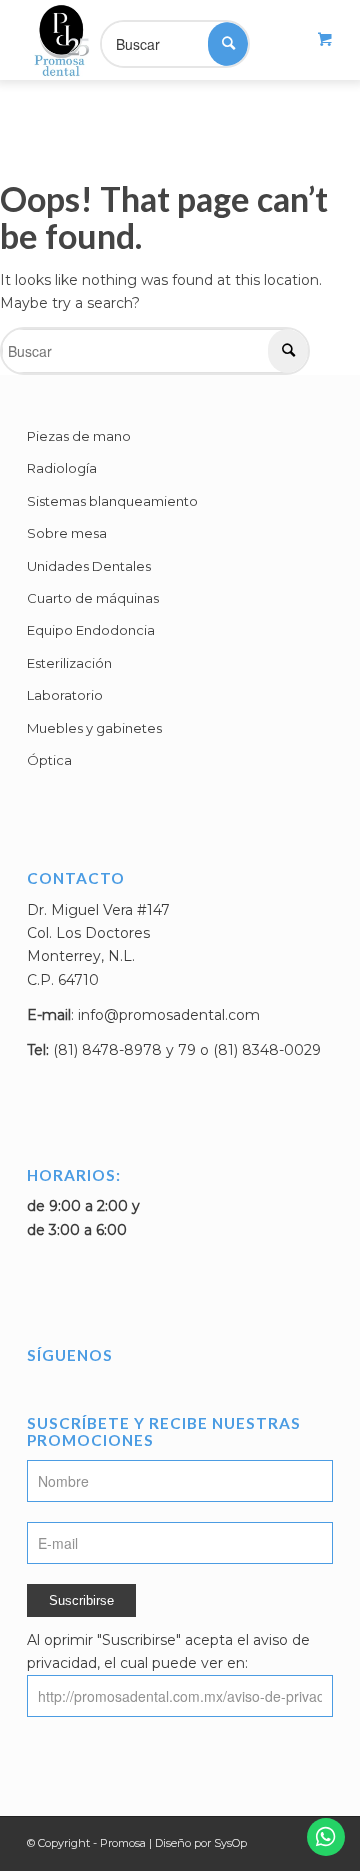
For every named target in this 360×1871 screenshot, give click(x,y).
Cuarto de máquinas (93, 598)
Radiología (62, 468)
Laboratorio (65, 695)
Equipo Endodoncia (91, 630)
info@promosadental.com (169, 1015)
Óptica (49, 760)
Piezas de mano (79, 436)
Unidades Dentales (89, 566)
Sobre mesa (67, 533)
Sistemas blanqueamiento (112, 501)
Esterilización (69, 663)
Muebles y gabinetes (94, 728)
